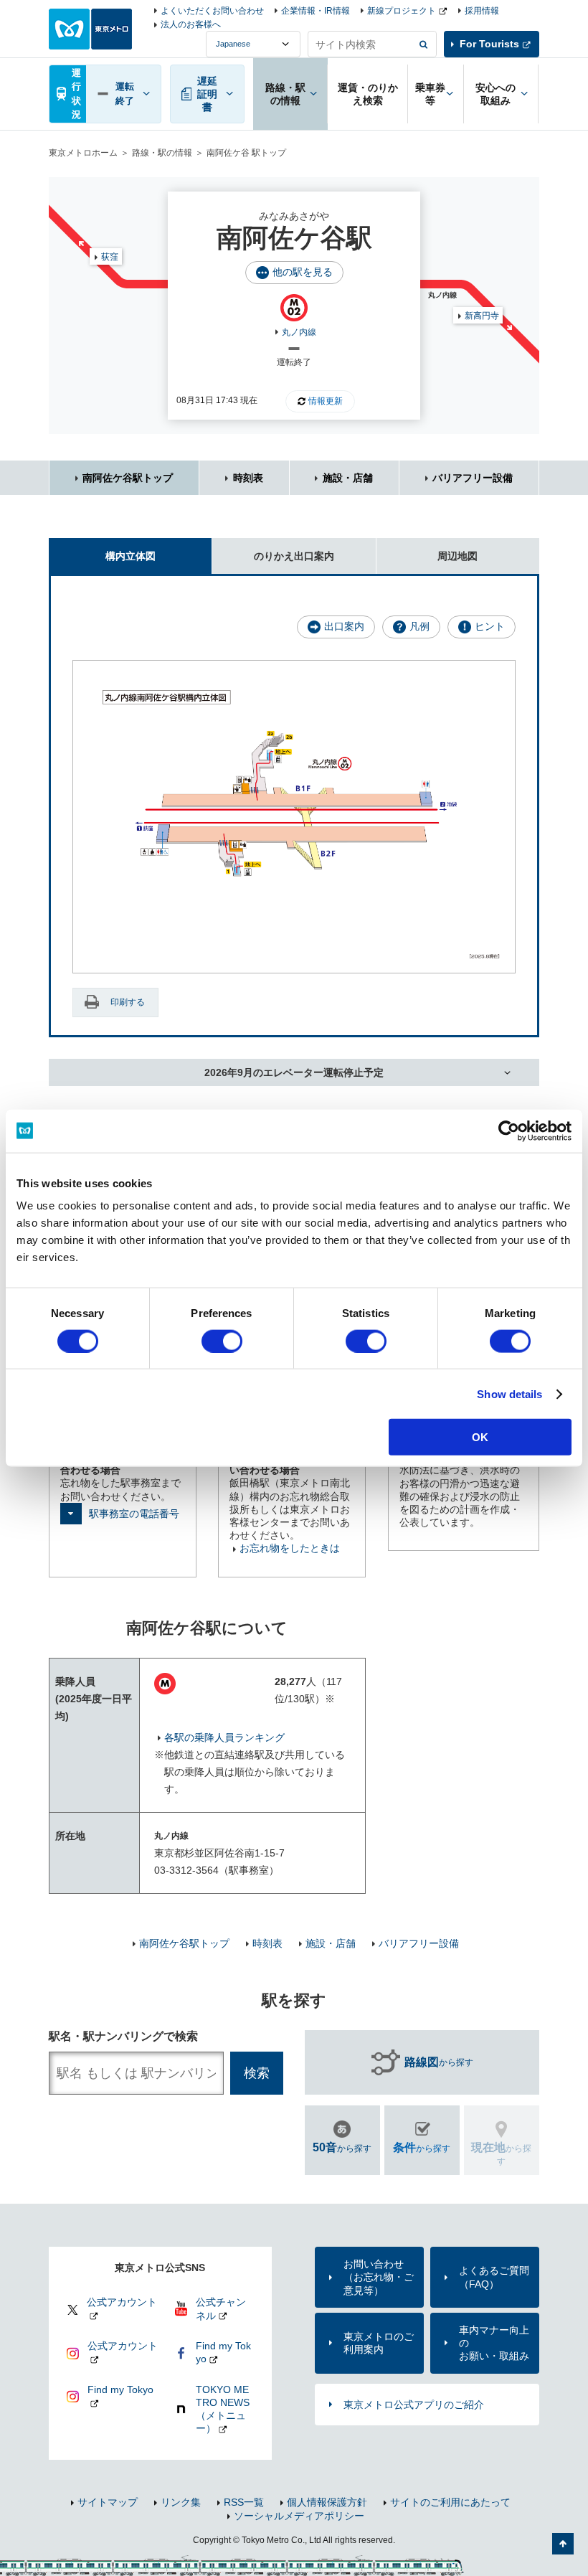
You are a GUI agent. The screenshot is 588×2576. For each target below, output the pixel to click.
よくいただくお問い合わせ (212, 11)
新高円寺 (482, 316)
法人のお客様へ (191, 24)
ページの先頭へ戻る (563, 2544)
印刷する (128, 1002)
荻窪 (110, 257)
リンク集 (181, 2502)
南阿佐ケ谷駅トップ (128, 478)
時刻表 (248, 478)
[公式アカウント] (114, 2318)
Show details (509, 1393)
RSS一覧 (244, 2502)
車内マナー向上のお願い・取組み (494, 2343)
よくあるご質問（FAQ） (494, 2277)
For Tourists (489, 44)
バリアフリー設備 (473, 478)
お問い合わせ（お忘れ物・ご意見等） (379, 2277)
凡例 (419, 626)
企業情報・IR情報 (316, 11)
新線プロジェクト (402, 11)
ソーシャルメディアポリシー (299, 2516)
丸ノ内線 (299, 332)
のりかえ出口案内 (294, 556)
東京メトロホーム (83, 153)
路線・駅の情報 (162, 153)
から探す (439, 2062)
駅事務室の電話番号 (134, 1514)
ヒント (490, 626)
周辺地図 (457, 556)
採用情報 (482, 11)
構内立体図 (131, 556)
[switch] (222, 1341)
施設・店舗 (348, 478)
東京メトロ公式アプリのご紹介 (414, 2405)
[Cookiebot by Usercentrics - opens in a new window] (509, 1131)
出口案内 (344, 626)
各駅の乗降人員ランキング (224, 1737)
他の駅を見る (303, 272)
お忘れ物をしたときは (290, 1548)
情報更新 (326, 401)
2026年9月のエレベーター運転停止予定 (294, 1072)
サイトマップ (108, 2502)
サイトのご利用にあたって (450, 2502)
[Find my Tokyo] (114, 2405)
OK (480, 1437)
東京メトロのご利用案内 (379, 2343)
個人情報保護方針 (327, 2502)
